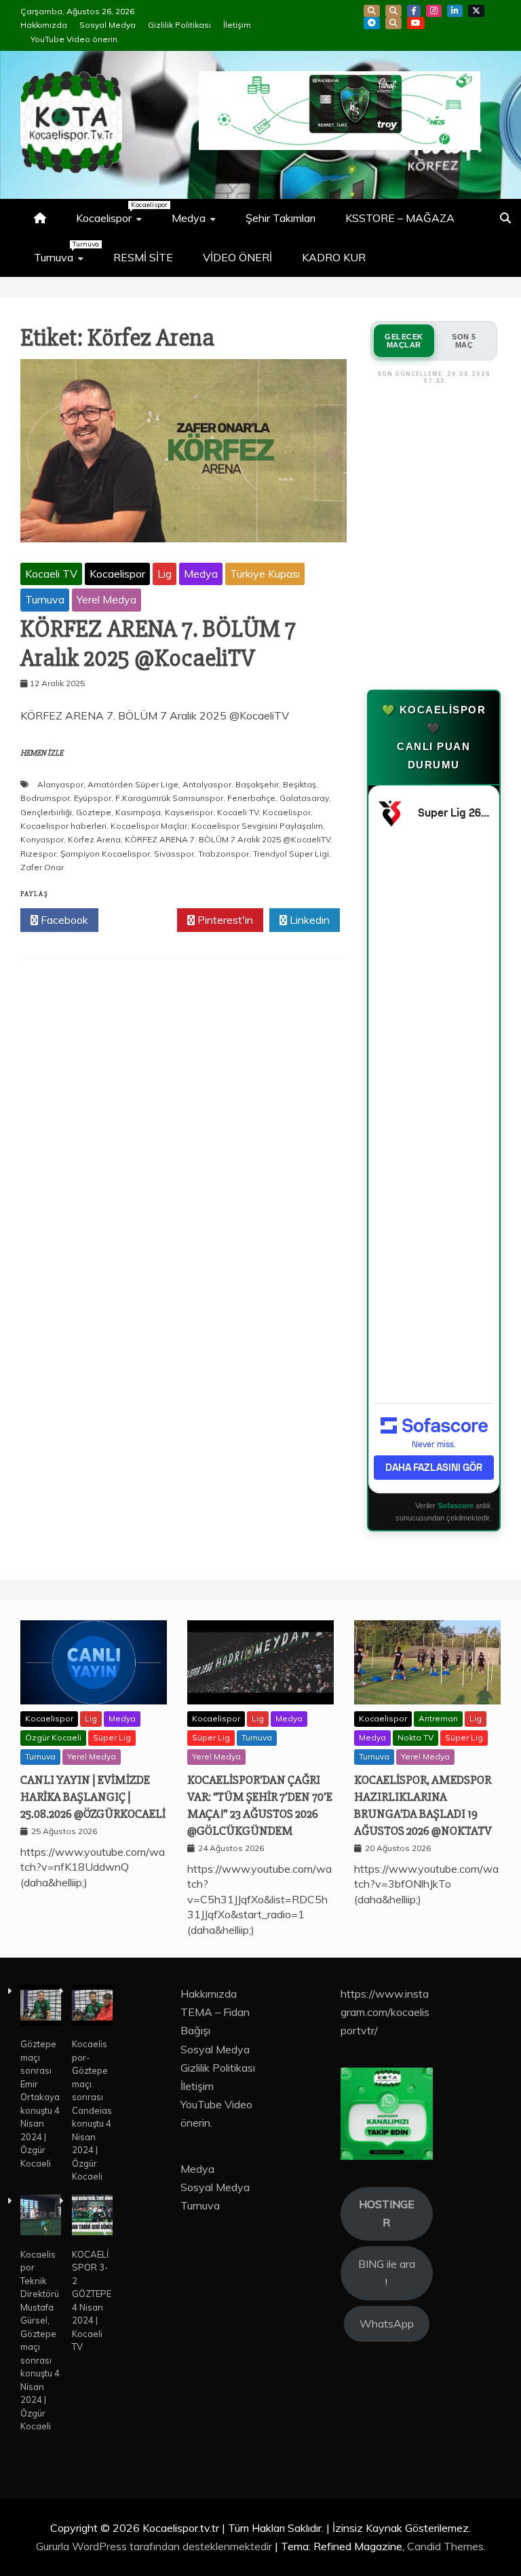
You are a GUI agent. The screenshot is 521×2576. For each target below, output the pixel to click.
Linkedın (308, 920)
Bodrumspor (45, 798)
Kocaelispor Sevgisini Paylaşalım (257, 826)
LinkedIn (455, 11)
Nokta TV (416, 1737)
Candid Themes (445, 2546)
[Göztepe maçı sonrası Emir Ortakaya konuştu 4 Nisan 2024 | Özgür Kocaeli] (41, 2007)
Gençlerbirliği (46, 812)
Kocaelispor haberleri (63, 826)
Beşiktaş (300, 784)
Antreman (438, 1718)
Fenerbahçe (251, 798)
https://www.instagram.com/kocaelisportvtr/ (385, 2012)
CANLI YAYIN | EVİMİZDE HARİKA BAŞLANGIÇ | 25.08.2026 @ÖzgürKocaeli (93, 1797)
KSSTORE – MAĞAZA (400, 218)
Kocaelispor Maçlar (149, 826)
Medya (189, 218)
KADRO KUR (334, 257)
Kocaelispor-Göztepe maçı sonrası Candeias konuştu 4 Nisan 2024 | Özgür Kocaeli (92, 2110)
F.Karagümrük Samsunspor (169, 798)
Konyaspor (42, 839)
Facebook (414, 11)
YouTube (416, 23)
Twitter (141, 920)
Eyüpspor (93, 798)
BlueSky (393, 11)
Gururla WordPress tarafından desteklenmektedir (155, 2546)
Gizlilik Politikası (179, 25)
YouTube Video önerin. (75, 39)
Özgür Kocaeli (53, 1737)
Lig (165, 574)
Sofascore (456, 1506)
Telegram (372, 23)
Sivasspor (174, 854)
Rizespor (38, 854)
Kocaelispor (116, 212)
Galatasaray (304, 798)
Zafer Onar (42, 867)
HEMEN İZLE (42, 753)
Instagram (434, 11)
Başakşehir (257, 784)
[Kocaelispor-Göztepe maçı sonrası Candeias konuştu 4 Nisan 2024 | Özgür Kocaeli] (92, 2007)
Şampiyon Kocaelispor (105, 854)
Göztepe (94, 812)
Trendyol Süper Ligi (291, 854)
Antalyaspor (207, 784)
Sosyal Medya (108, 25)
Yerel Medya (107, 599)
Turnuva (65, 252)
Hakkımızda (44, 25)
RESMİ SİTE (143, 257)
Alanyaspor (60, 784)
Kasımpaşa (138, 812)
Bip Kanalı (372, 11)
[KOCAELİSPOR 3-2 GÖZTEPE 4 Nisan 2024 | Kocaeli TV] (92, 2217)
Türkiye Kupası (265, 574)
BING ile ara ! (387, 2273)
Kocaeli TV (51, 574)
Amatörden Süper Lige (133, 784)
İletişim (237, 25)
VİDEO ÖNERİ (237, 257)
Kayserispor (189, 812)
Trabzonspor (224, 854)
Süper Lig (112, 1737)
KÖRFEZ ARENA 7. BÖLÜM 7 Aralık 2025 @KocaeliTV (158, 644)
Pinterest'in (224, 920)
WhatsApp (393, 23)
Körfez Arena (94, 839)
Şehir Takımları (281, 218)
